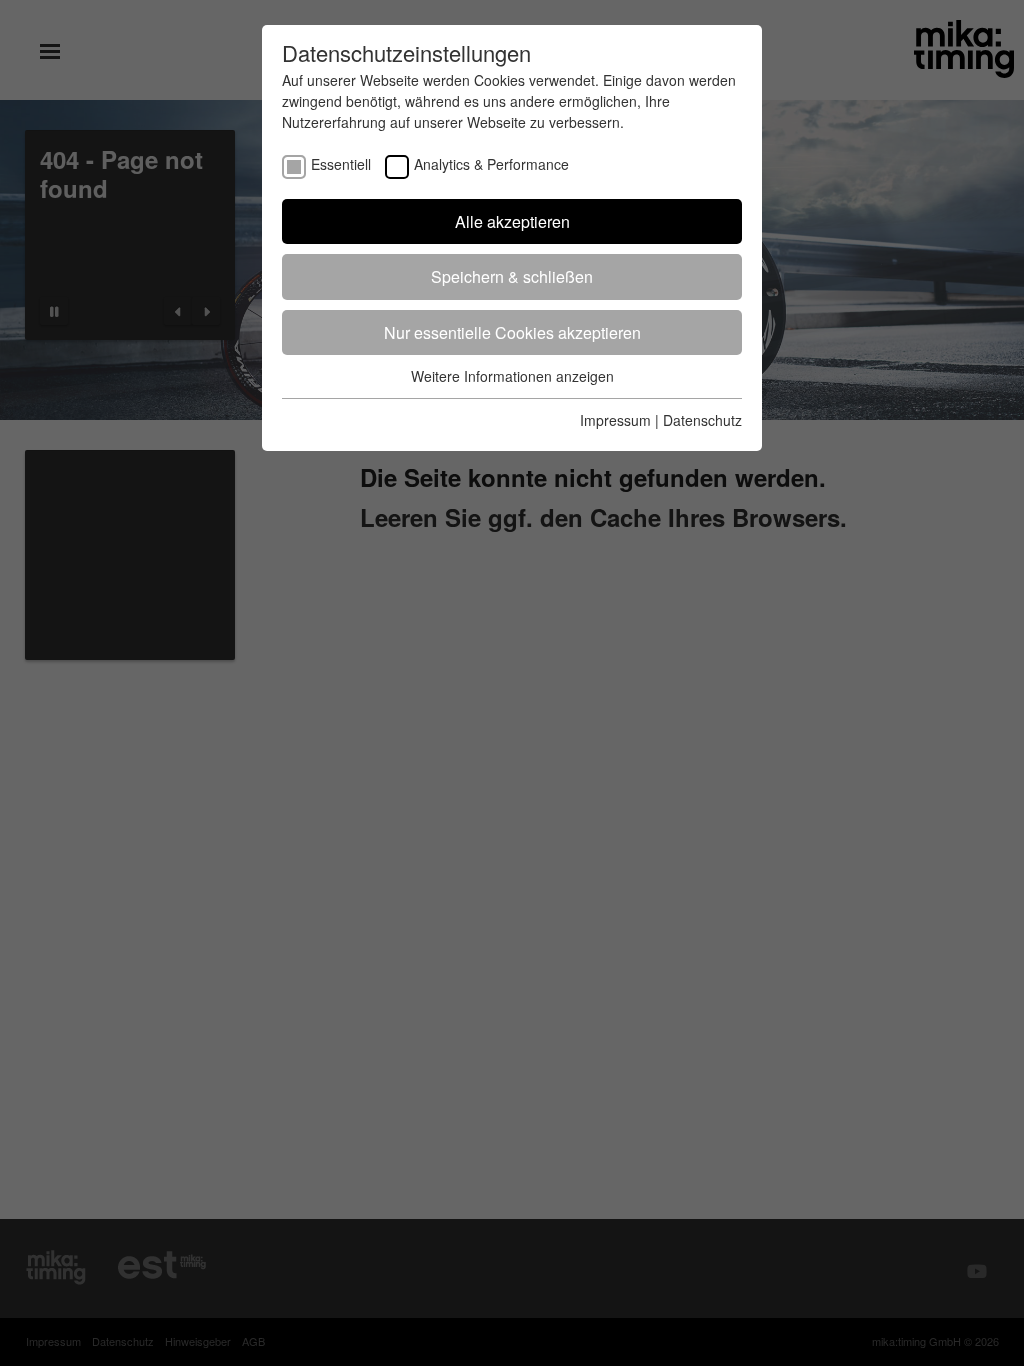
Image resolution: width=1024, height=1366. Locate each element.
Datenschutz (702, 420)
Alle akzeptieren (512, 221)
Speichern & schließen (512, 276)
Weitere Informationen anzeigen (512, 376)
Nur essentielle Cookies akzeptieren (512, 332)
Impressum (615, 420)
